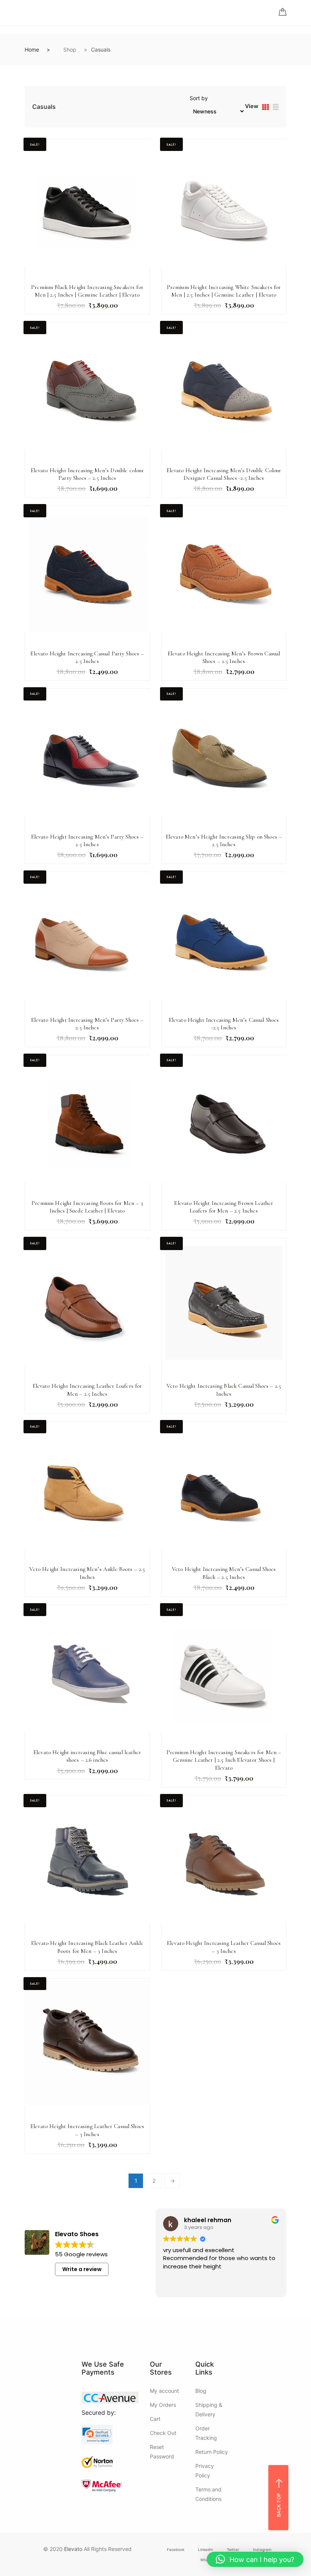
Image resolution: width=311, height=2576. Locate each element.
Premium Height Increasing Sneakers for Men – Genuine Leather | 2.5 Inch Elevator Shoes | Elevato (224, 1760)
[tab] (265, 108)
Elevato (73, 2549)
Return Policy (212, 2452)
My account (164, 2391)
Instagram (262, 2550)
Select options (69, 285)
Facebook (176, 2550)
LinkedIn (206, 2550)
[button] (255, 2559)
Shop (70, 49)
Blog (201, 2391)
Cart (155, 2419)
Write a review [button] (82, 2269)
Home (32, 49)
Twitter (233, 2550)
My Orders (163, 2405)
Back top (279, 2505)
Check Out (163, 2433)
